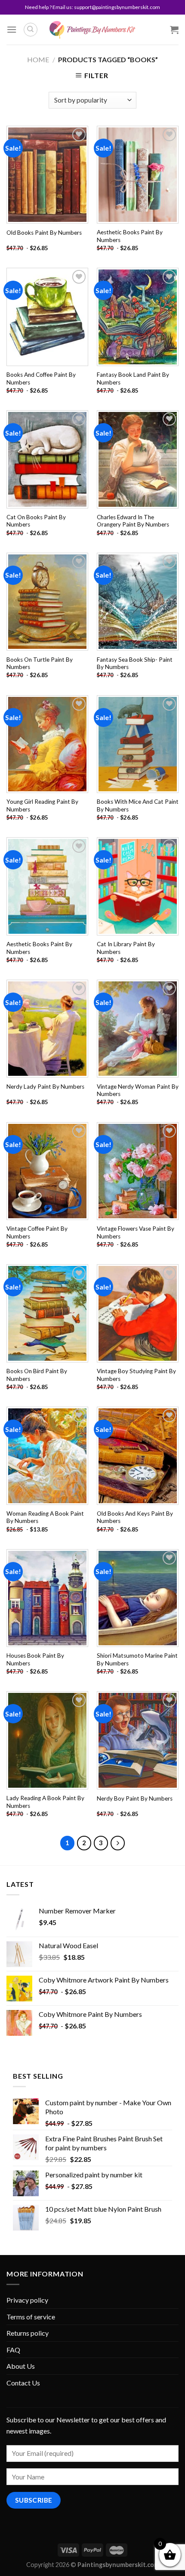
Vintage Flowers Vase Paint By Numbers (136, 1232)
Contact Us (23, 2383)
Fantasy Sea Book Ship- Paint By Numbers (135, 663)
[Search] (31, 30)
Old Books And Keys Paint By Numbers (135, 1517)
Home (38, 59)
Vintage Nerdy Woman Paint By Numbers (138, 1090)
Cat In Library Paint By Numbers (126, 948)
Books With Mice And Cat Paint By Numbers (138, 805)
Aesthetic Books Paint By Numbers (130, 236)
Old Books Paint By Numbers (44, 233)
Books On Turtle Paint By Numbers (40, 663)
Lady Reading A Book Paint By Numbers (45, 1802)
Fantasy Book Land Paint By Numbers (133, 378)
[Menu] (12, 29)
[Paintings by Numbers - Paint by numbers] (92, 30)
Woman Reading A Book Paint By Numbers (45, 1517)
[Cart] (174, 30)
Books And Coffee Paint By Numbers (41, 378)
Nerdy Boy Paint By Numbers (135, 1798)
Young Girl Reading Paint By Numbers (42, 805)
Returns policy (28, 2333)
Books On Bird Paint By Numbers (37, 1375)
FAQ (13, 2350)
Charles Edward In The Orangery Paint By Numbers (133, 521)
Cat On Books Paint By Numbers (36, 521)
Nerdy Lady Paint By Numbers (45, 1087)
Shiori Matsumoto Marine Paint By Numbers (137, 1659)
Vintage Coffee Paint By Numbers (37, 1232)
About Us (21, 2366)
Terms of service (31, 2317)
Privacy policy (27, 2300)
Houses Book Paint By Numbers (35, 1659)
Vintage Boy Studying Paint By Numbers (136, 1375)
